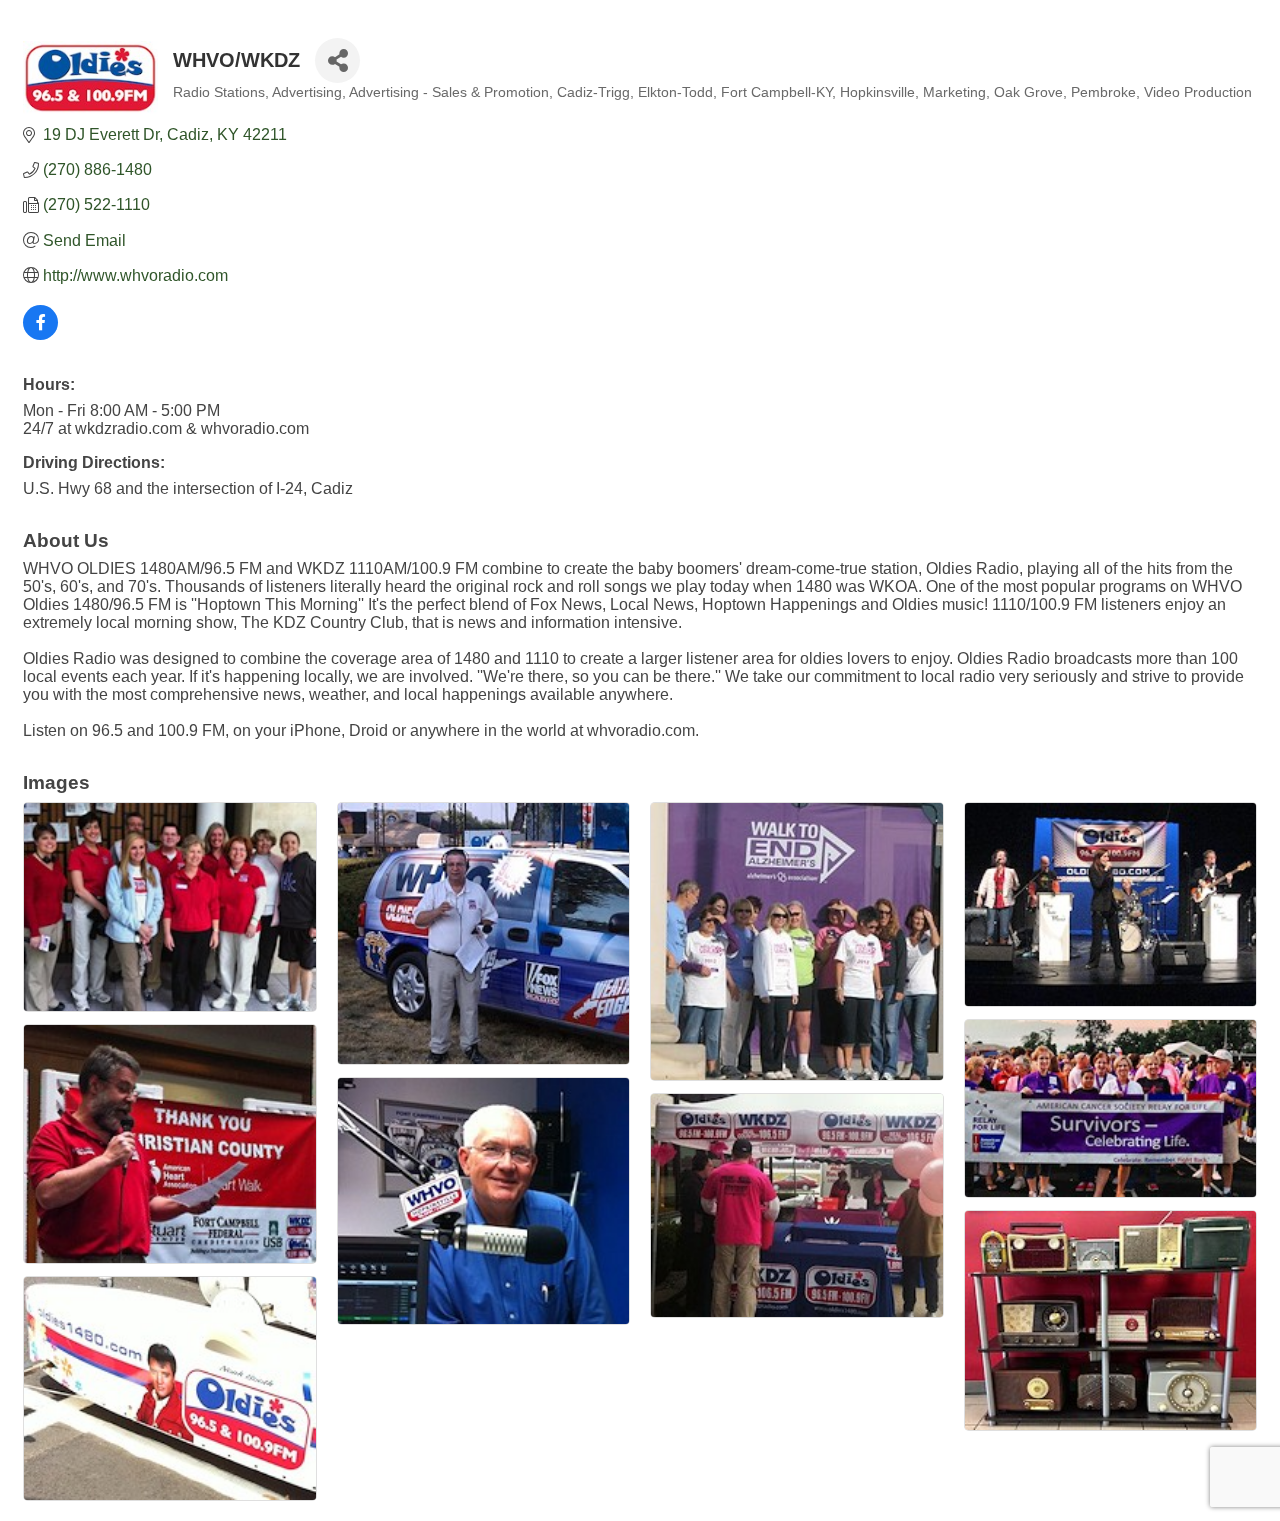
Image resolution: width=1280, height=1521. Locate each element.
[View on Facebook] (40, 334)
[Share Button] (337, 60)
